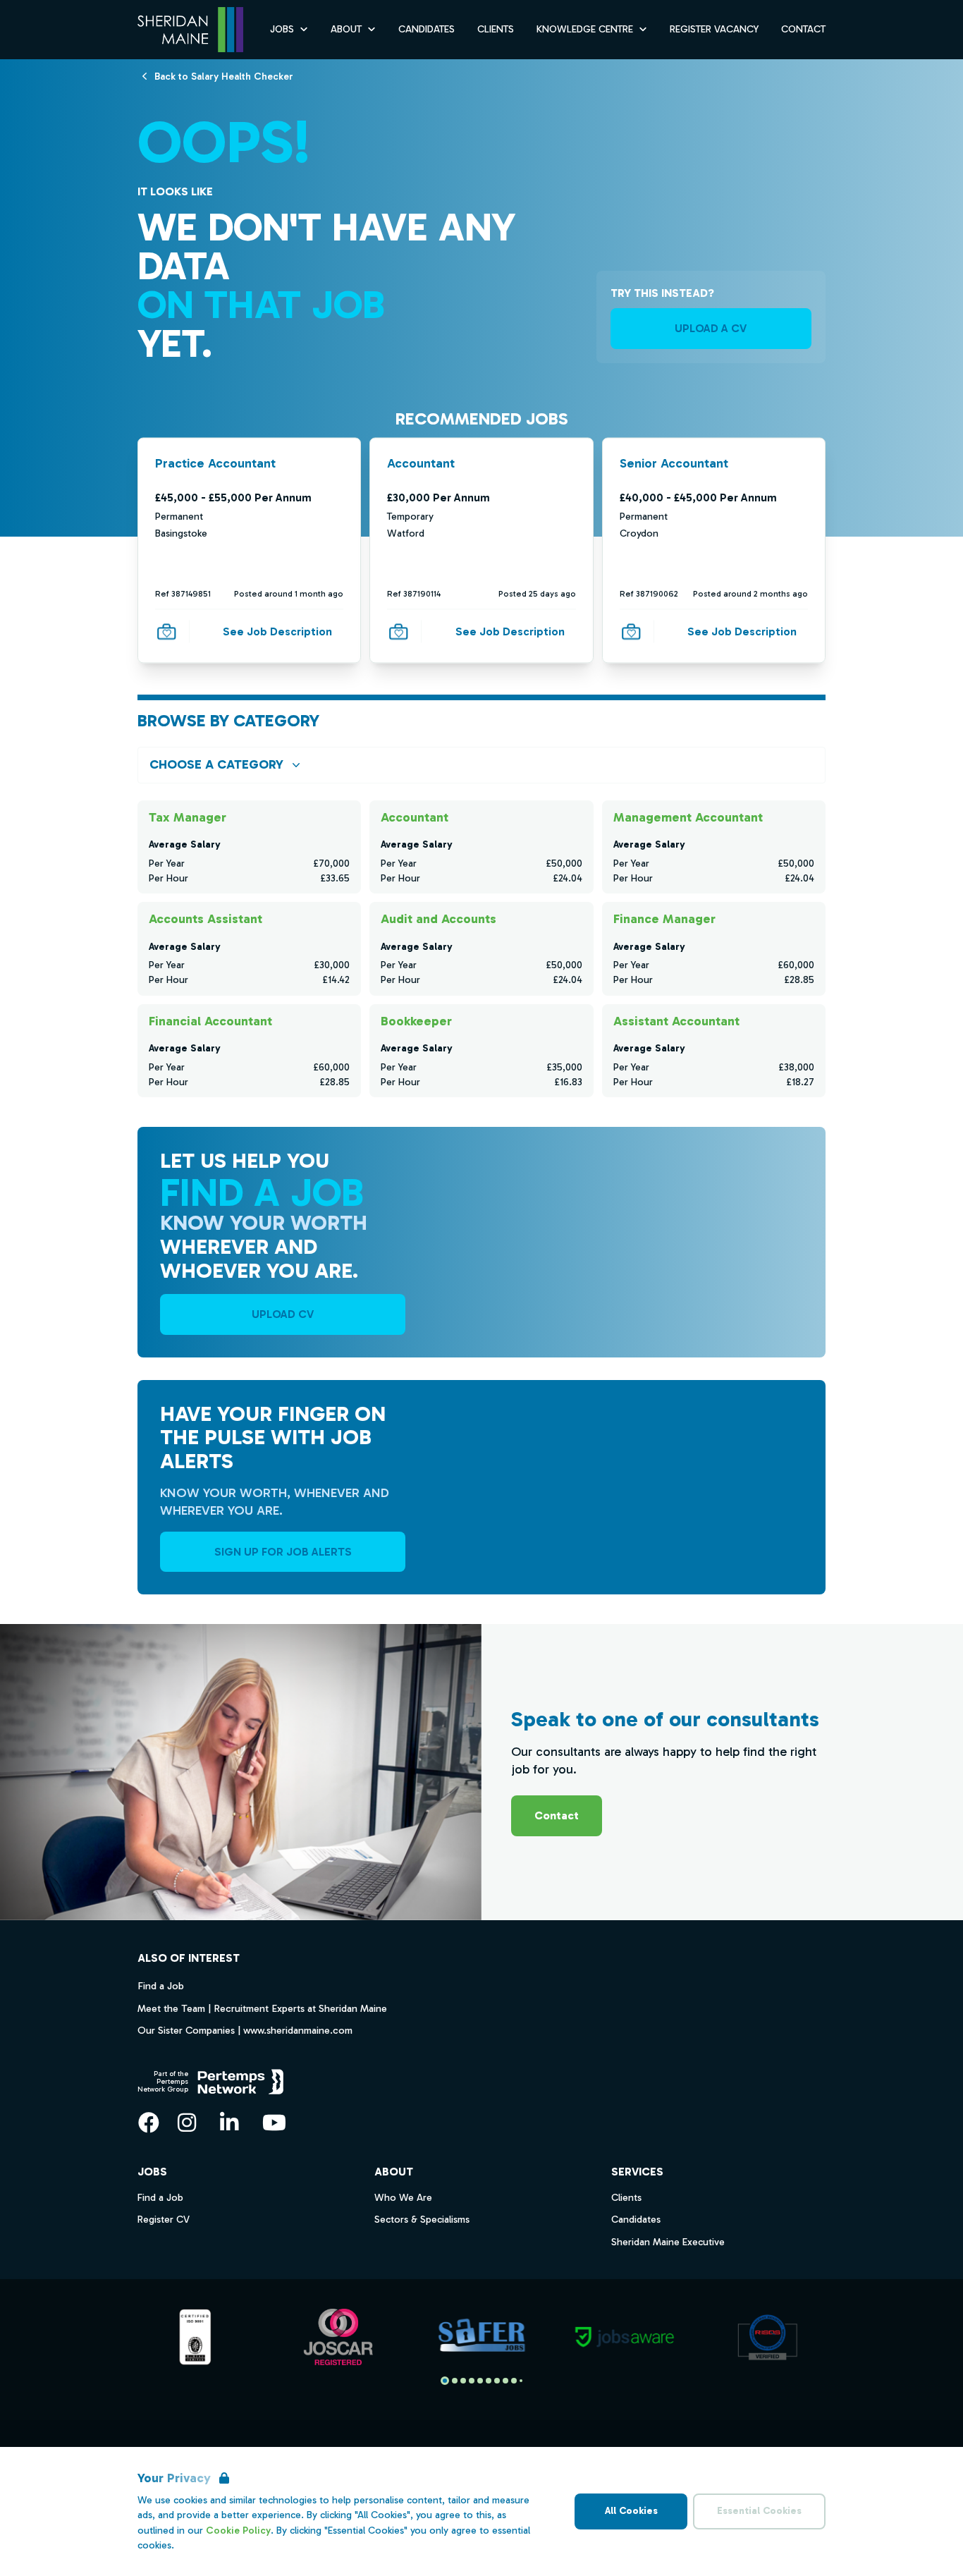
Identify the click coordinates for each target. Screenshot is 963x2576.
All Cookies (631, 2511)
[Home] (190, 30)
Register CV (164, 2220)
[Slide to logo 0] (445, 2381)
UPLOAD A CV (711, 328)
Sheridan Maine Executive (668, 2242)
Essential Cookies (759, 2511)
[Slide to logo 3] (472, 2381)
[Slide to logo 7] (505, 2381)
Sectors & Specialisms (422, 2220)
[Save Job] (166, 631)
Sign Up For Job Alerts (283, 1552)
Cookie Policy (238, 2531)
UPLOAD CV (283, 1314)
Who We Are (403, 2198)
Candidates (427, 29)
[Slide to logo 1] (455, 2381)
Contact (803, 29)
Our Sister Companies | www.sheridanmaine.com (245, 2030)
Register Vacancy (714, 29)
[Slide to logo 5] (489, 2381)
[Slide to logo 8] (514, 2381)
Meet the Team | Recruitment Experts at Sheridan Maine (262, 2008)
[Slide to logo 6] (497, 2381)
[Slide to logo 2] (463, 2381)
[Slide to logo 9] (521, 2381)
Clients (496, 29)
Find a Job (161, 1986)
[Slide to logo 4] (480, 2381)
